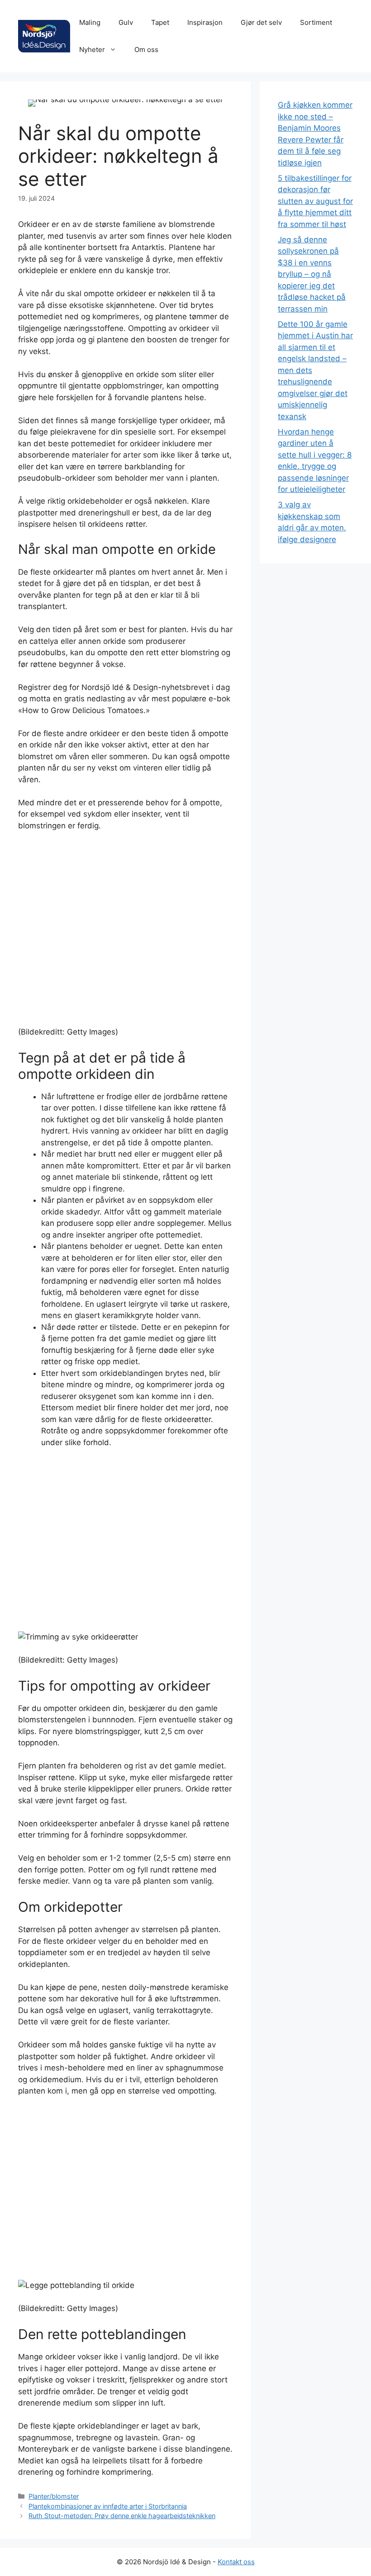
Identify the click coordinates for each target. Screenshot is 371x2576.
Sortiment (316, 22)
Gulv (126, 22)
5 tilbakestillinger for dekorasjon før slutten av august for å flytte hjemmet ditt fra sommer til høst (315, 201)
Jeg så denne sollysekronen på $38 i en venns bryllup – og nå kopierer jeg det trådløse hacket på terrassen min (312, 274)
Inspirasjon (205, 22)
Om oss (146, 50)
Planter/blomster (54, 2496)
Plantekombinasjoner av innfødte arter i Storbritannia (108, 2506)
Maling (90, 22)
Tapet (160, 22)
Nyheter (92, 50)
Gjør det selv (261, 22)
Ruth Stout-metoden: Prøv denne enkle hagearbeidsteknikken (122, 2516)
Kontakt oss (236, 2562)
